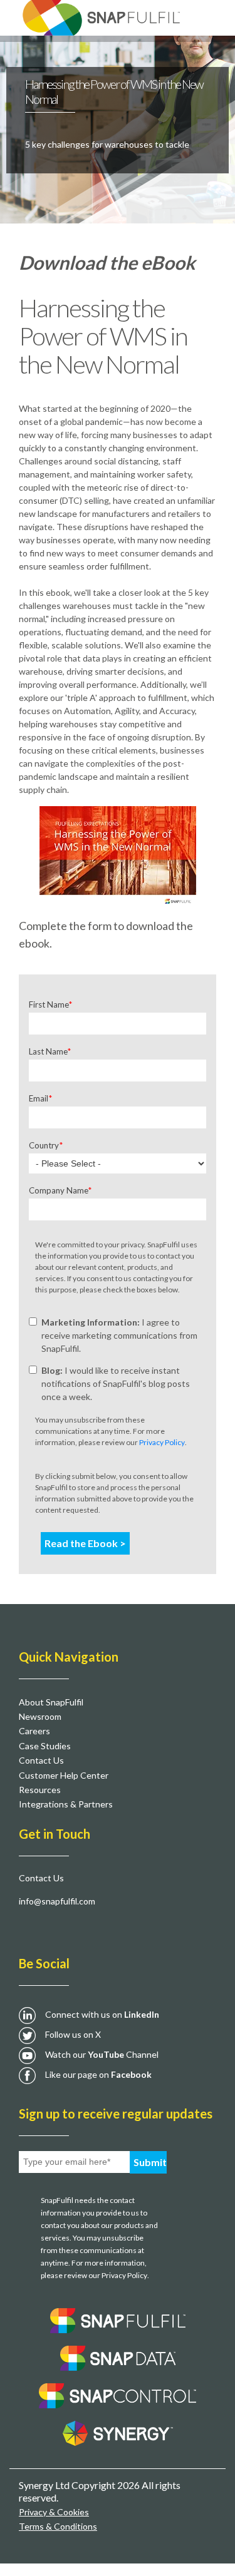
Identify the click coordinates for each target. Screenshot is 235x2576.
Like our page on (98, 2074)
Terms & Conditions (58, 2526)
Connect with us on (102, 2014)
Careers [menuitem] (34, 1731)
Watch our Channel (102, 2054)
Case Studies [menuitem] (45, 1746)
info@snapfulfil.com (57, 1901)
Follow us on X (73, 2034)
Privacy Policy (162, 1442)
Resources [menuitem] (40, 1790)
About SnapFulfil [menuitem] (51, 1702)
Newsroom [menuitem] (40, 1716)
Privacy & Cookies (54, 2512)
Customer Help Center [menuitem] (64, 1775)
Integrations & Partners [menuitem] (66, 1804)
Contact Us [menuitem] (41, 1760)
